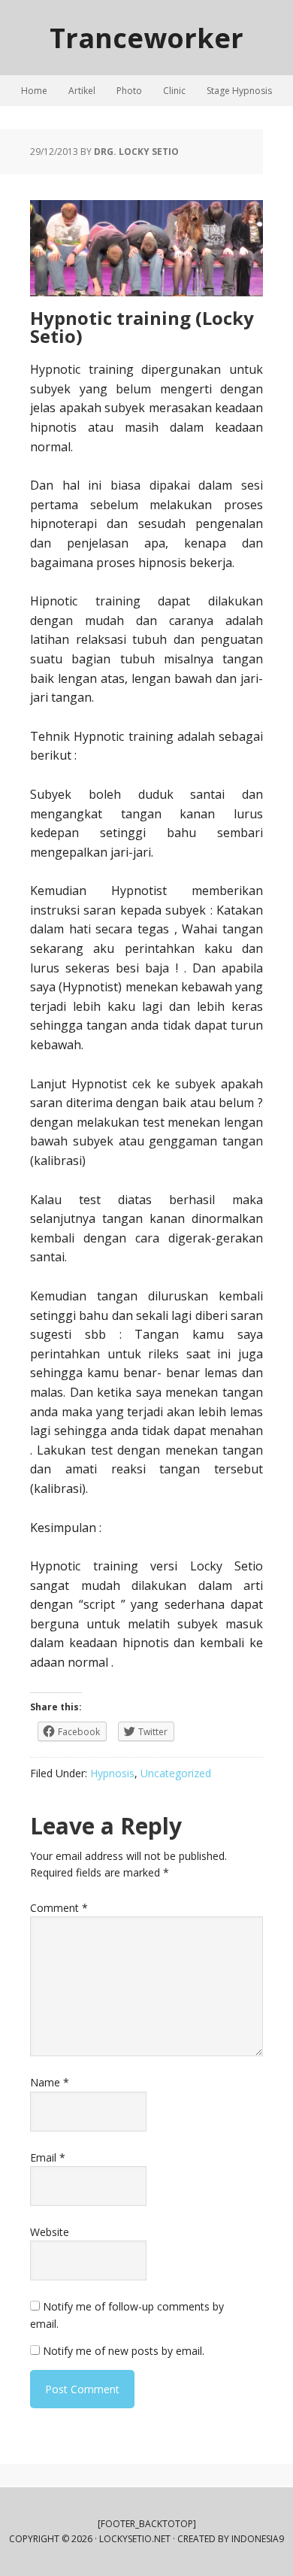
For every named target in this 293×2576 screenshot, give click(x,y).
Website (50, 2232)
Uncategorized (176, 1773)
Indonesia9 (258, 2539)
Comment (59, 1908)
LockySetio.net (135, 2539)
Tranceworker (146, 37)
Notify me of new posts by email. (124, 2351)
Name (50, 2082)
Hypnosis (112, 1773)
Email (48, 2157)
